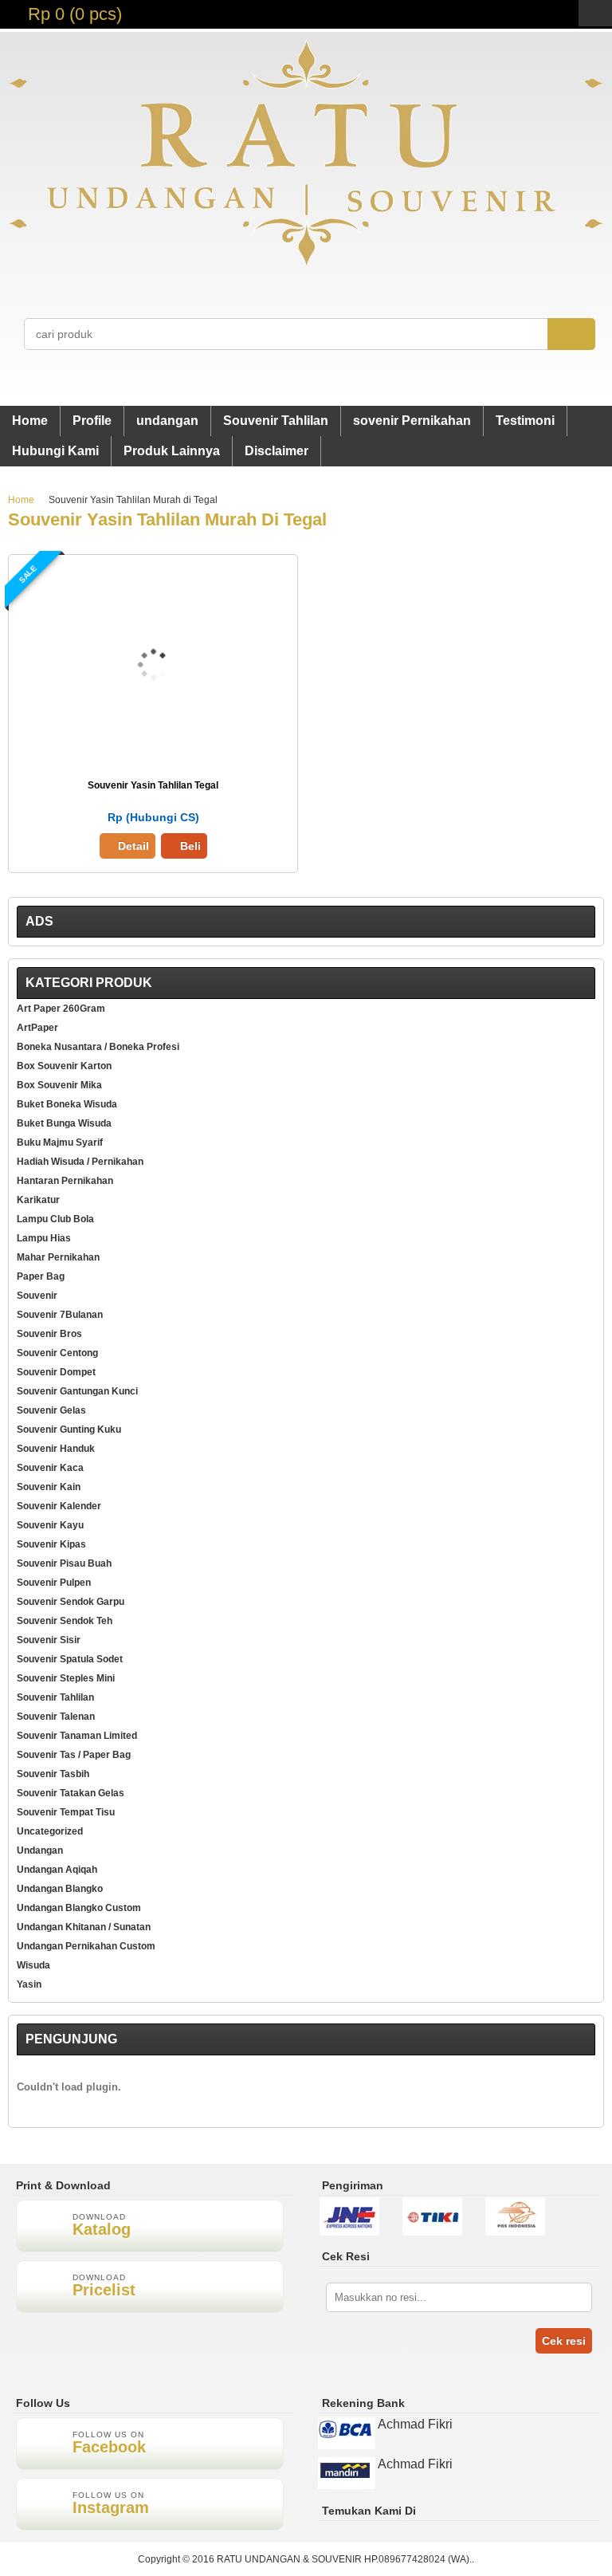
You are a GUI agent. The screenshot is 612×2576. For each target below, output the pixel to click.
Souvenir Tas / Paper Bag (74, 1755)
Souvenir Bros (49, 1334)
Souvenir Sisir (49, 1640)
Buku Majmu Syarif (60, 1142)
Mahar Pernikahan (58, 1257)
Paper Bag (41, 1276)
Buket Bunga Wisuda (64, 1123)
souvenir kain (49, 1487)
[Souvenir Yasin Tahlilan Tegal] (153, 758)
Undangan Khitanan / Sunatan (84, 1927)
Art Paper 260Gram (61, 1009)
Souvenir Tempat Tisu (66, 1812)
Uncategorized (50, 1831)
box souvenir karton (64, 1066)
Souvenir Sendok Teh (65, 1621)
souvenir (37, 1296)
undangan (167, 421)
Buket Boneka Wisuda (67, 1104)
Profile (92, 421)
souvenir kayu (50, 1525)
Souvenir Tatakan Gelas (71, 1793)
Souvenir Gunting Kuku (69, 1430)
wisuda (33, 1965)
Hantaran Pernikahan (65, 1181)
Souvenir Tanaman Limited (77, 1736)
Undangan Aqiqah (57, 1870)
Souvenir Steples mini (66, 1678)
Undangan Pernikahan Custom (86, 1946)
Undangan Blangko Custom (79, 1908)
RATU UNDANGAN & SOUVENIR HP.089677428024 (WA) (343, 2559)
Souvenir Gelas (51, 1410)
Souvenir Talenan (56, 1717)
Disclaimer (277, 451)
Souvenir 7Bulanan (60, 1315)
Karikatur (38, 1200)
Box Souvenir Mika (59, 1085)
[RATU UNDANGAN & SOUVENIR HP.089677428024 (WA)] (306, 263)
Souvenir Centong (57, 1353)
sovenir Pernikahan (412, 421)
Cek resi (564, 2341)
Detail (133, 846)
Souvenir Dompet (56, 1372)
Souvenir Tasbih (53, 1774)
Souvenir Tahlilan (276, 421)
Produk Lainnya (172, 451)
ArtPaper (37, 1028)
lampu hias (44, 1238)
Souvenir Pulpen (54, 1583)
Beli (190, 846)
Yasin (29, 1984)
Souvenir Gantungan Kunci (77, 1391)
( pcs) (75, 14)
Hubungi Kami (55, 451)
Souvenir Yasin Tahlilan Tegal (153, 785)
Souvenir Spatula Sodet (70, 1659)
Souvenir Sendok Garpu (71, 1602)
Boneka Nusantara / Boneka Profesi (98, 1047)
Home (30, 421)
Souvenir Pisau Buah (64, 1563)
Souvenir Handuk (56, 1449)
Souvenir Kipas (51, 1544)
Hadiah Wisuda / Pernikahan (80, 1162)
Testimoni (525, 421)
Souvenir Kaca (50, 1468)
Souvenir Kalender (59, 1506)
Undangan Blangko (60, 1889)
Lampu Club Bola (55, 1219)
